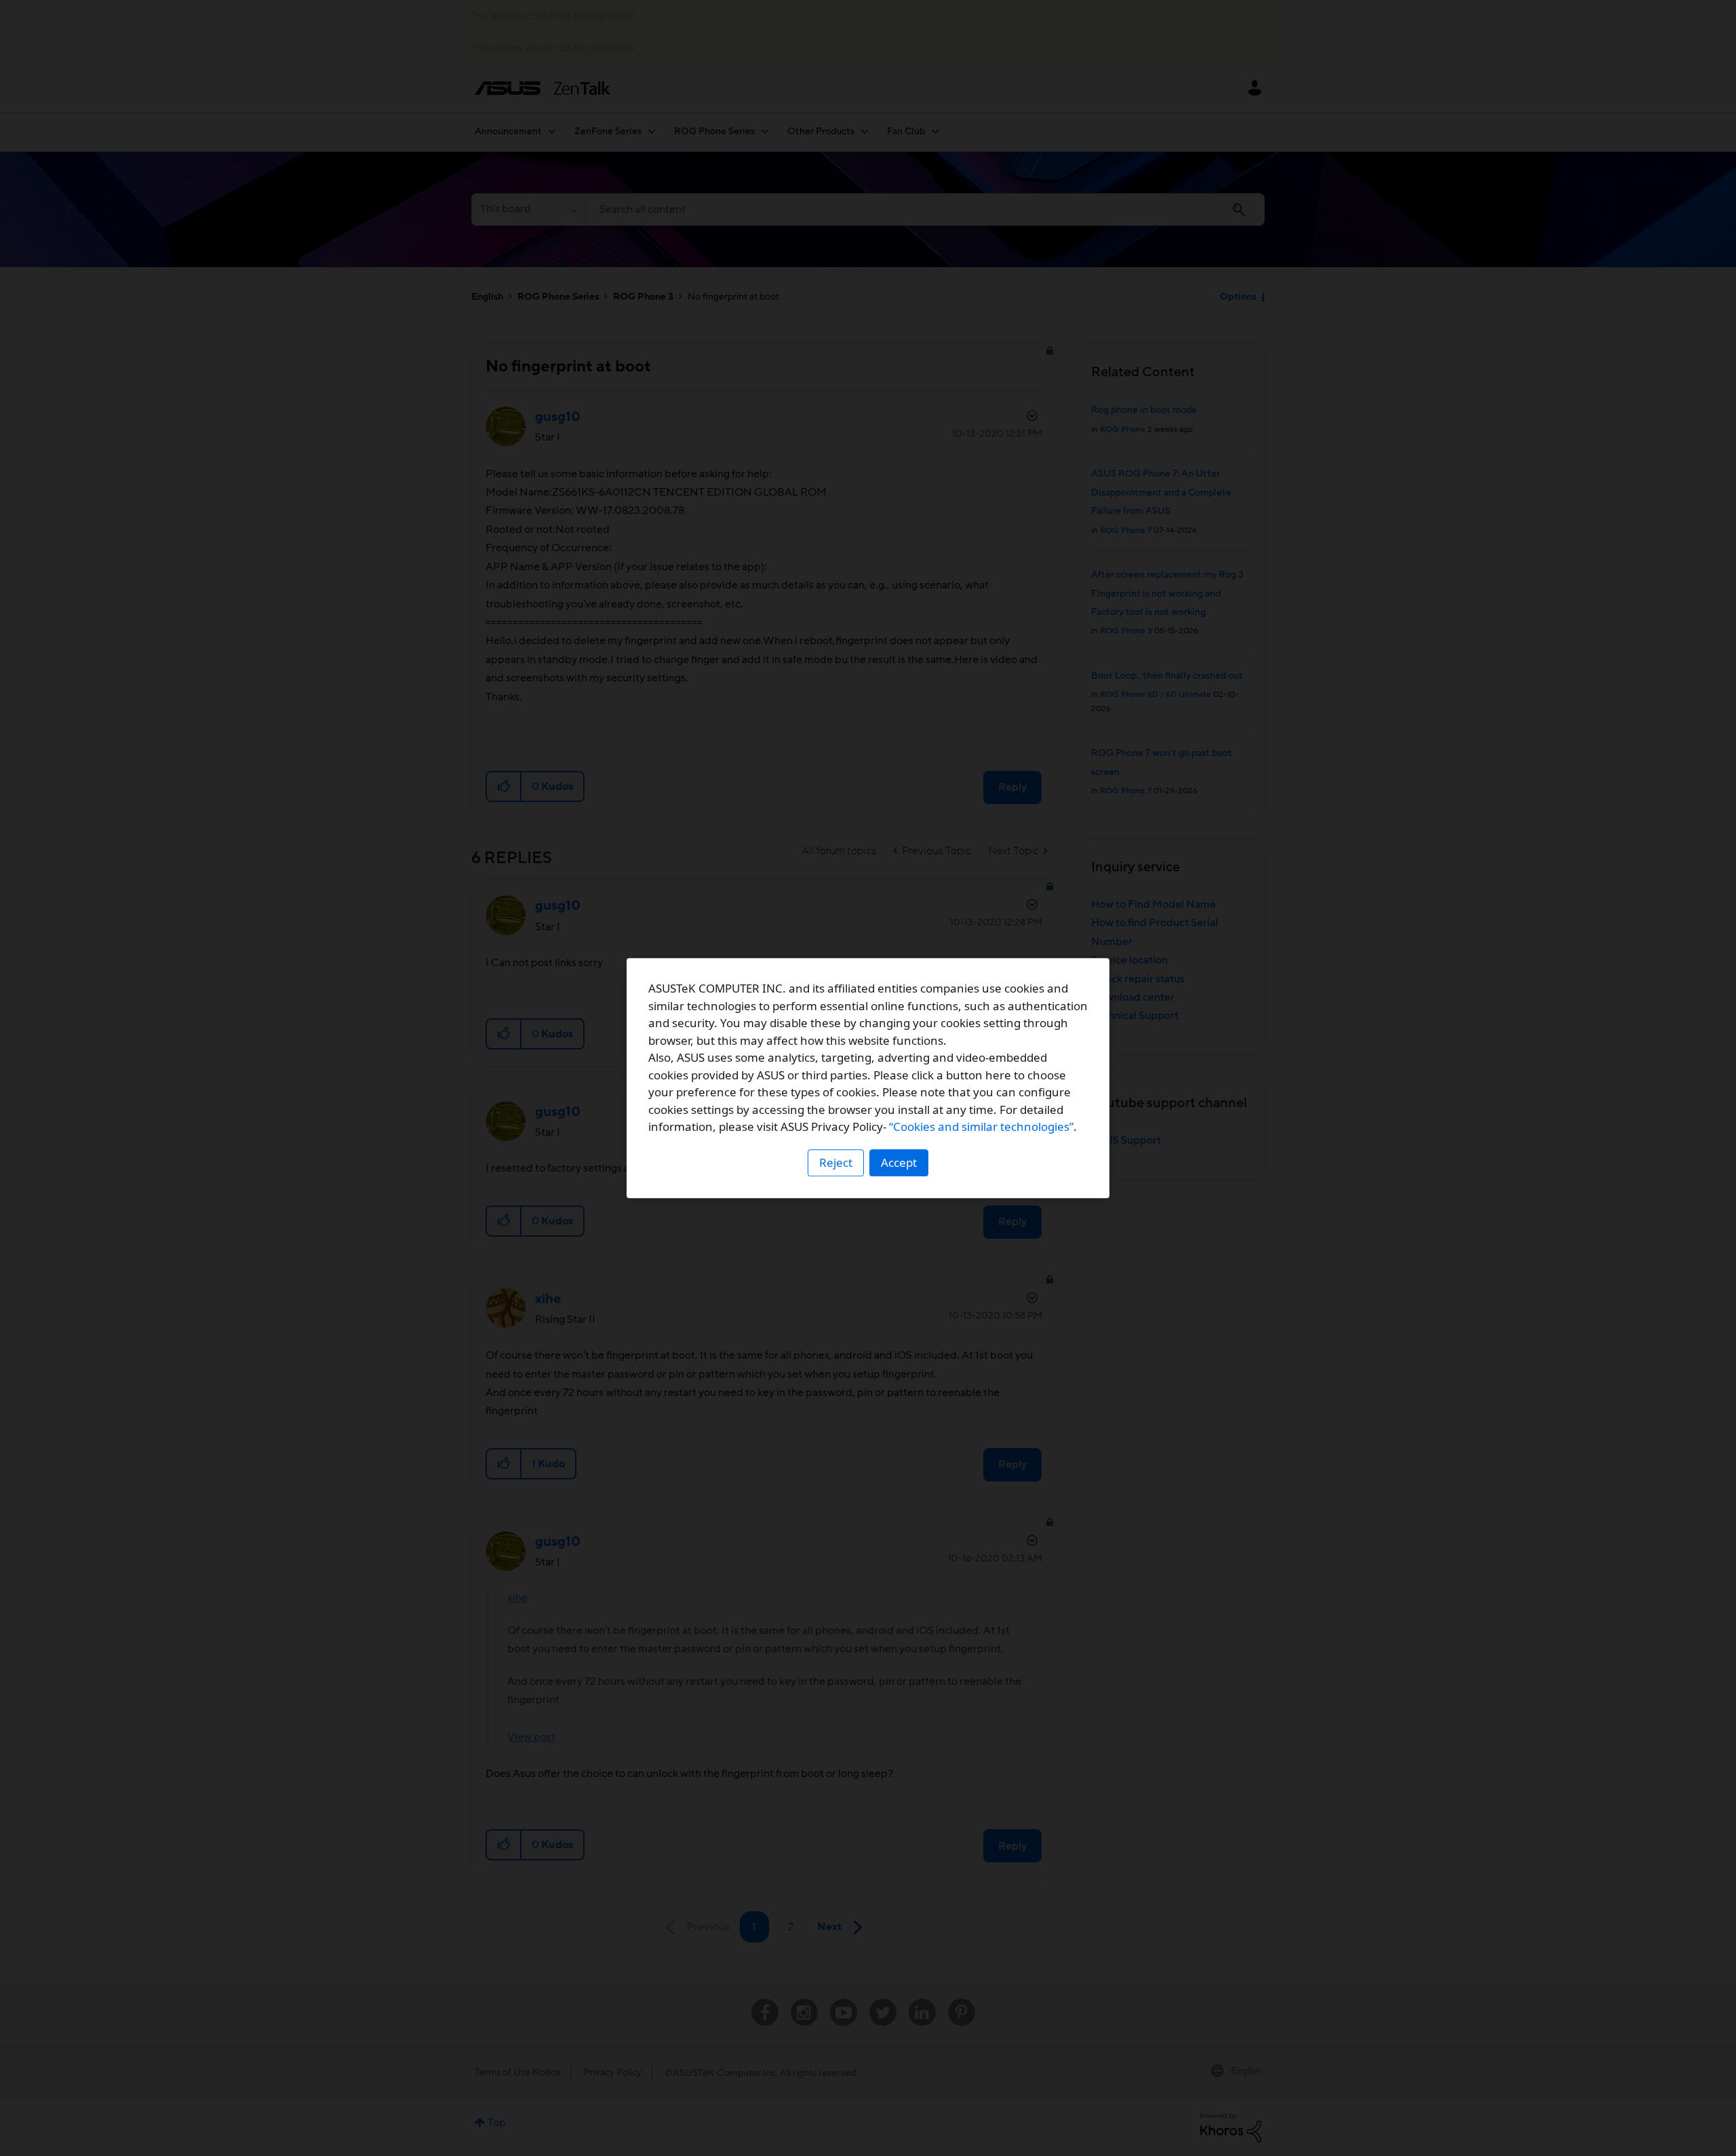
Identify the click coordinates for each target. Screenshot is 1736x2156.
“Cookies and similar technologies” (981, 1126)
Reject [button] (836, 1162)
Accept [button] (899, 1162)
